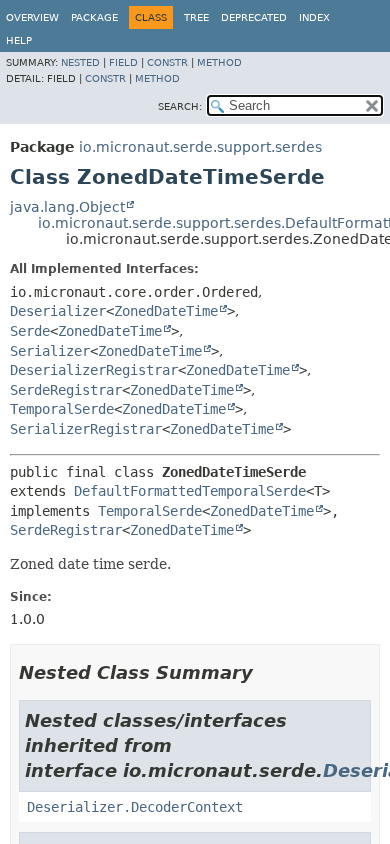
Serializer (50, 351)
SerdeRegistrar (66, 390)
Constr (167, 62)
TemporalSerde (62, 409)
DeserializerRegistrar (94, 370)
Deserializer (58, 311)
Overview (32, 17)
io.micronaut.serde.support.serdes (200, 147)
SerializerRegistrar (86, 429)
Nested (80, 62)
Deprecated (254, 17)
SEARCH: (180, 106)
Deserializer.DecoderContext (135, 807)
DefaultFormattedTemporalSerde (190, 491)
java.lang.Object (67, 207)
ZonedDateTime (166, 311)
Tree (196, 17)
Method (219, 62)
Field (123, 62)
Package (94, 17)
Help (19, 40)
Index (314, 17)
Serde (30, 331)
